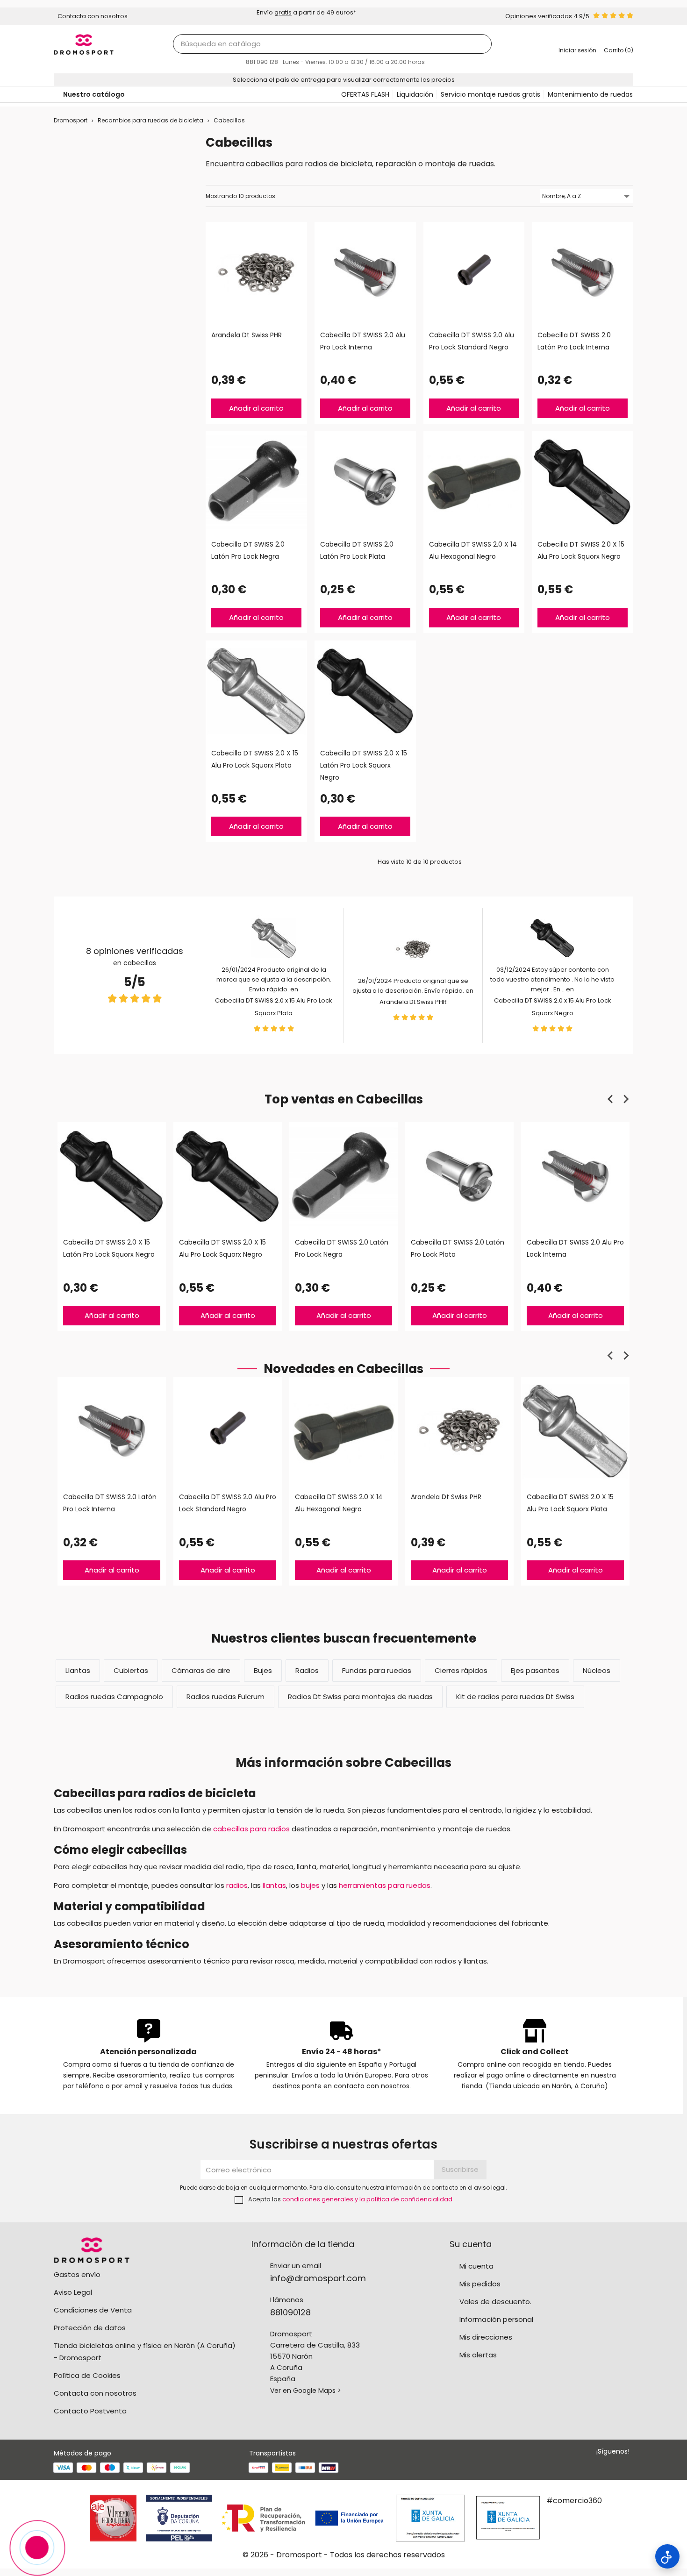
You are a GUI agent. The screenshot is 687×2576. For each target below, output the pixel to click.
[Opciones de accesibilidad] (667, 2556)
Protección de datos (90, 2328)
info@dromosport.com (318, 2278)
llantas (274, 1885)
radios (237, 1885)
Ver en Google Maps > (306, 2391)
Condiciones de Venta (93, 2310)
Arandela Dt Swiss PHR (413, 1002)
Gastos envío (77, 2274)
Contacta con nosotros (95, 2393)
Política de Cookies (87, 2375)
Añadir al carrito (256, 408)
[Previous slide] (611, 1099)
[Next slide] (626, 1099)
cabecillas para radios (251, 1829)
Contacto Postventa (90, 2411)
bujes (310, 1885)
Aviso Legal (73, 2292)
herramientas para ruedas (385, 1885)
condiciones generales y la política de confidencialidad (367, 2199)
